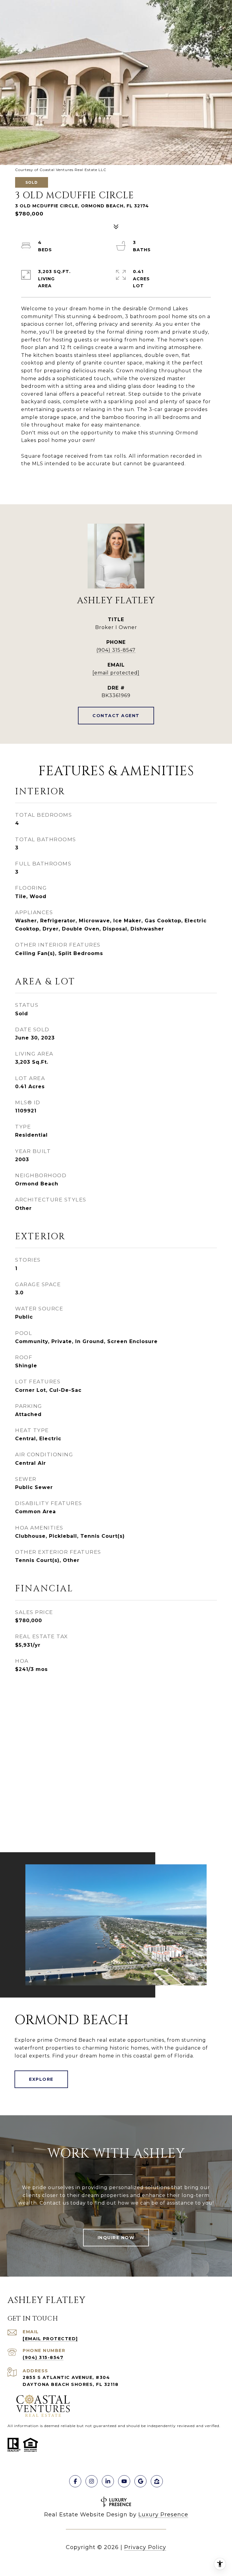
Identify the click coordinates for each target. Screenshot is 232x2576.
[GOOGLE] (140, 2481)
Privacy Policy (145, 2547)
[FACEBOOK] (75, 2481)
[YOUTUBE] (124, 2481)
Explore (41, 2079)
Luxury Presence (163, 2515)
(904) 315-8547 (116, 650)
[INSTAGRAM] (92, 2481)
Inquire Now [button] (116, 2238)
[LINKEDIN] (108, 2481)
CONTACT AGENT (116, 716)
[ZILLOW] (157, 2481)
